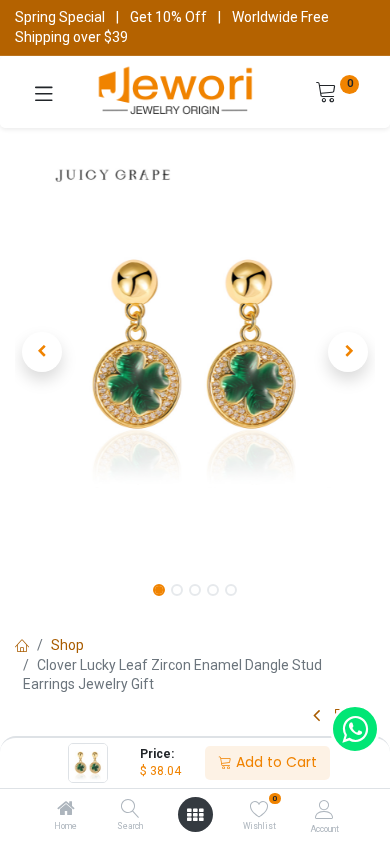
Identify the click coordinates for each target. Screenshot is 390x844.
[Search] (130, 810)
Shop (67, 645)
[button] (42, 352)
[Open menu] (195, 815)
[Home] (66, 810)
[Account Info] (324, 809)
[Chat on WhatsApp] (355, 729)
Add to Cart (274, 762)
